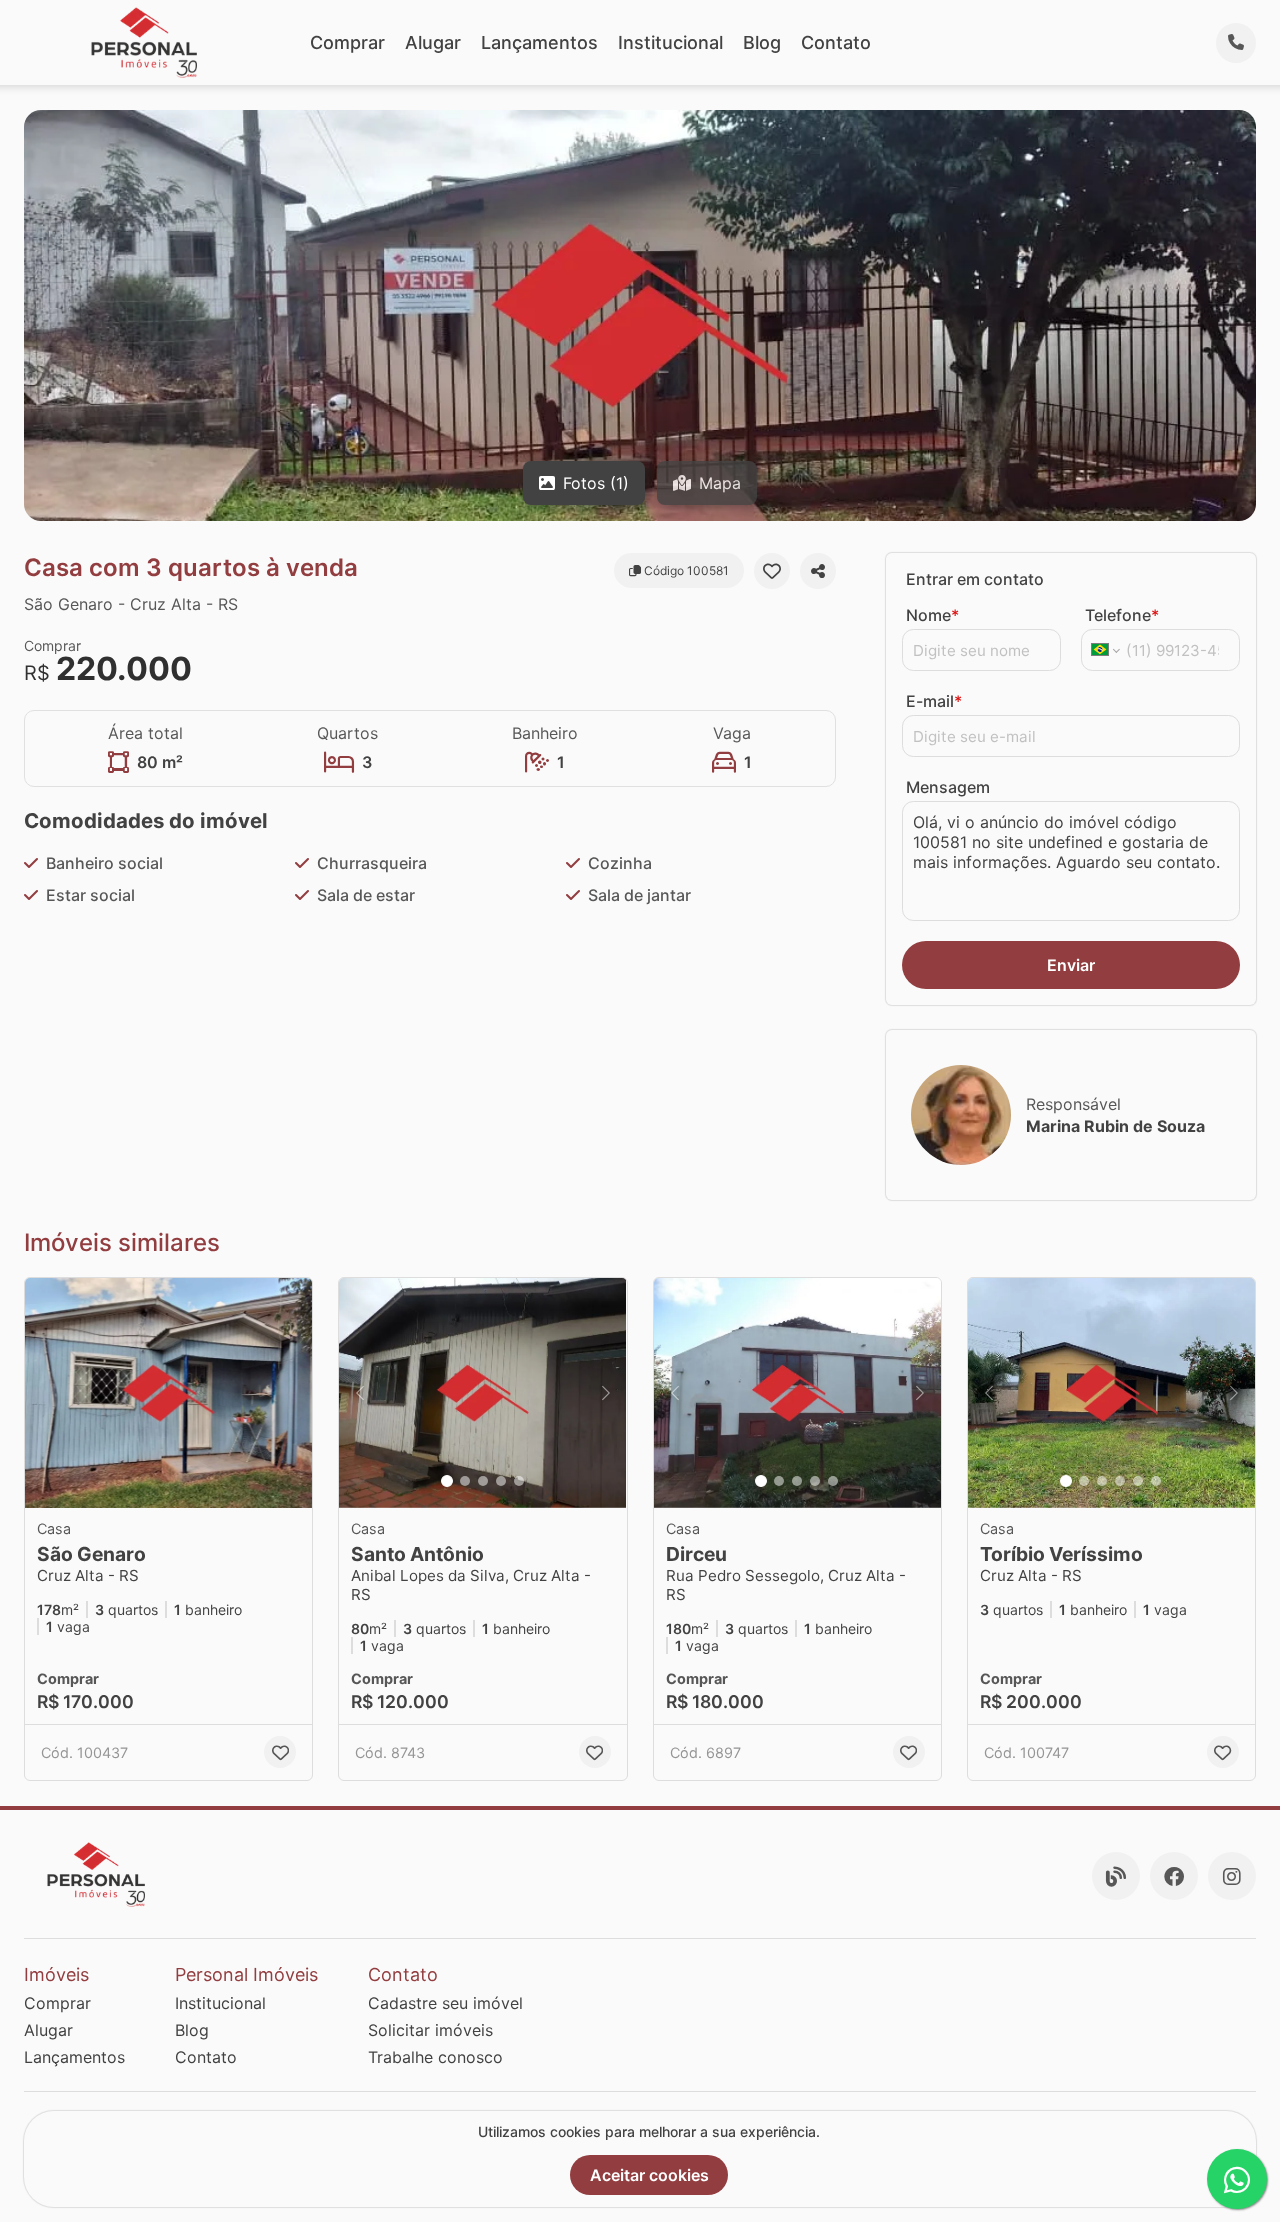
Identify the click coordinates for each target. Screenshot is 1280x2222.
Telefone (1122, 615)
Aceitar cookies (649, 2175)
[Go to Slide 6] (1156, 1481)
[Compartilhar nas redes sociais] (818, 571)
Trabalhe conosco (435, 2057)
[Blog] (1116, 1876)
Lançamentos (539, 42)
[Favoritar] (772, 571)
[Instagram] (1232, 1876)
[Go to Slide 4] (501, 1481)
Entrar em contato (975, 579)
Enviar (1071, 965)
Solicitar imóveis (430, 2030)
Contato (836, 42)
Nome (932, 615)
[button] (168, 1393)
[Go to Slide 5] (519, 1481)
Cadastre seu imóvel (445, 2003)
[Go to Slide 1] (447, 1481)
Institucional (670, 42)
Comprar (347, 42)
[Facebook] (1174, 1876)
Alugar (433, 42)
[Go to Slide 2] (465, 1481)
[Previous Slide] (360, 1393)
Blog (762, 42)
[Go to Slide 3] (483, 1481)
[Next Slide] (606, 1393)
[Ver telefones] (1236, 43)
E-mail (934, 701)
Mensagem (948, 787)
